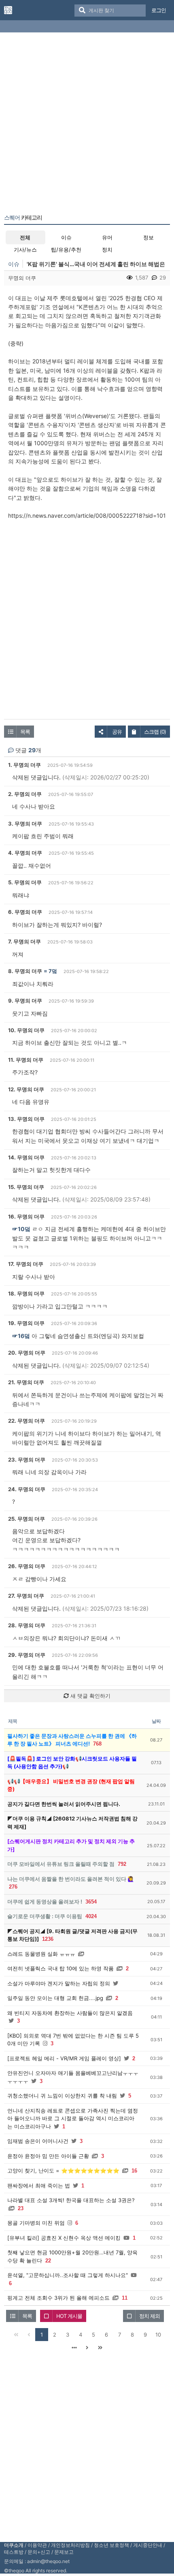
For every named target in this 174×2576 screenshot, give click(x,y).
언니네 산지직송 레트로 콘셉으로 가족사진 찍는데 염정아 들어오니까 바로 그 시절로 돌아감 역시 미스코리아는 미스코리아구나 (73, 2118)
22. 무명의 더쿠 (27, 1421)
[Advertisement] (87, 125)
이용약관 (37, 2545)
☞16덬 (21, 1336)
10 (158, 2335)
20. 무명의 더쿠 (27, 1353)
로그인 (159, 10)
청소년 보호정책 (111, 2545)
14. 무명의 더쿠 (26, 1157)
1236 (48, 1939)
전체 (25, 237)
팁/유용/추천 (66, 250)
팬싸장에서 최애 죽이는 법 (39, 2185)
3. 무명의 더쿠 (25, 824)
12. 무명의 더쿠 (26, 1089)
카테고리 (23, 218)
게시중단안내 (148, 2545)
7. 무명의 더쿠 (24, 941)
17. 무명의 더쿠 (26, 1264)
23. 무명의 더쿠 (27, 1460)
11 (125, 2298)
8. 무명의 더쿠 (25, 971)
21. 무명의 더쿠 (26, 1382)
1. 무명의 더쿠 (24, 765)
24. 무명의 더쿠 (27, 1489)
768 (97, 1744)
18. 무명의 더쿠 (26, 1293)
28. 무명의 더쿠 (27, 1625)
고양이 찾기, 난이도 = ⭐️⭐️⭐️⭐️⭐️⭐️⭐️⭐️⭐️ (63, 2170)
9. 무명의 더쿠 (25, 1001)
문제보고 (64, 2552)
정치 (107, 250)
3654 (91, 1902)
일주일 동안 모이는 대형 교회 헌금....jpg (55, 1998)
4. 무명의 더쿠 (25, 853)
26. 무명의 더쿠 (27, 1566)
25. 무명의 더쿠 (27, 1519)
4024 (91, 1916)
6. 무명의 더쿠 (25, 912)
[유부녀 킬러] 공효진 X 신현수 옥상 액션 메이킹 (64, 2238)
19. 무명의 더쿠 (26, 1323)
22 (48, 2261)
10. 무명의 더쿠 (26, 1030)
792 (122, 1864)
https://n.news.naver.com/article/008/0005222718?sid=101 (87, 515)
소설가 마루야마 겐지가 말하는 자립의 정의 (59, 1983)
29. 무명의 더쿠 (27, 1655)
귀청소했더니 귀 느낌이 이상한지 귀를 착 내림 (62, 2096)
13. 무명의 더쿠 (26, 1119)
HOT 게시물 (69, 2316)
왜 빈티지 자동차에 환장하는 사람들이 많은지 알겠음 (70, 2013)
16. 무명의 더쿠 (26, 1217)
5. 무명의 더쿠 (25, 882)
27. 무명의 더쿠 (26, 1596)
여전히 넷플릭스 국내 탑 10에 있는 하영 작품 (60, 1968)
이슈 (66, 237)
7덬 (53, 971)
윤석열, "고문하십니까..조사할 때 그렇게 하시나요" (68, 2275)
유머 (107, 237)
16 (134, 2171)
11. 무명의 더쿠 (26, 1060)
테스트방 (14, 2552)
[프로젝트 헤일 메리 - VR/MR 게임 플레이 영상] (64, 2058)
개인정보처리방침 (70, 2545)
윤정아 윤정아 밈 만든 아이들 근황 (48, 2156)
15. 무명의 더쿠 (26, 1187)
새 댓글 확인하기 (90, 1696)
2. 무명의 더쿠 (25, 794)
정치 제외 (150, 2316)
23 (21, 2208)
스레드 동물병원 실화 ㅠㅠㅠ (41, 1954)
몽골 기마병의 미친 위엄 (36, 2223)
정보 (149, 237)
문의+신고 (39, 2552)
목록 (25, 732)
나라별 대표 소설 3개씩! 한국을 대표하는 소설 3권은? (71, 2200)
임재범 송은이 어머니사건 (38, 2141)
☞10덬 (21, 1229)
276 (13, 1887)
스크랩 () (155, 732)
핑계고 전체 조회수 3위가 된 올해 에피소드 (58, 2298)
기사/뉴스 (25, 250)
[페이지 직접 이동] (74, 2348)
